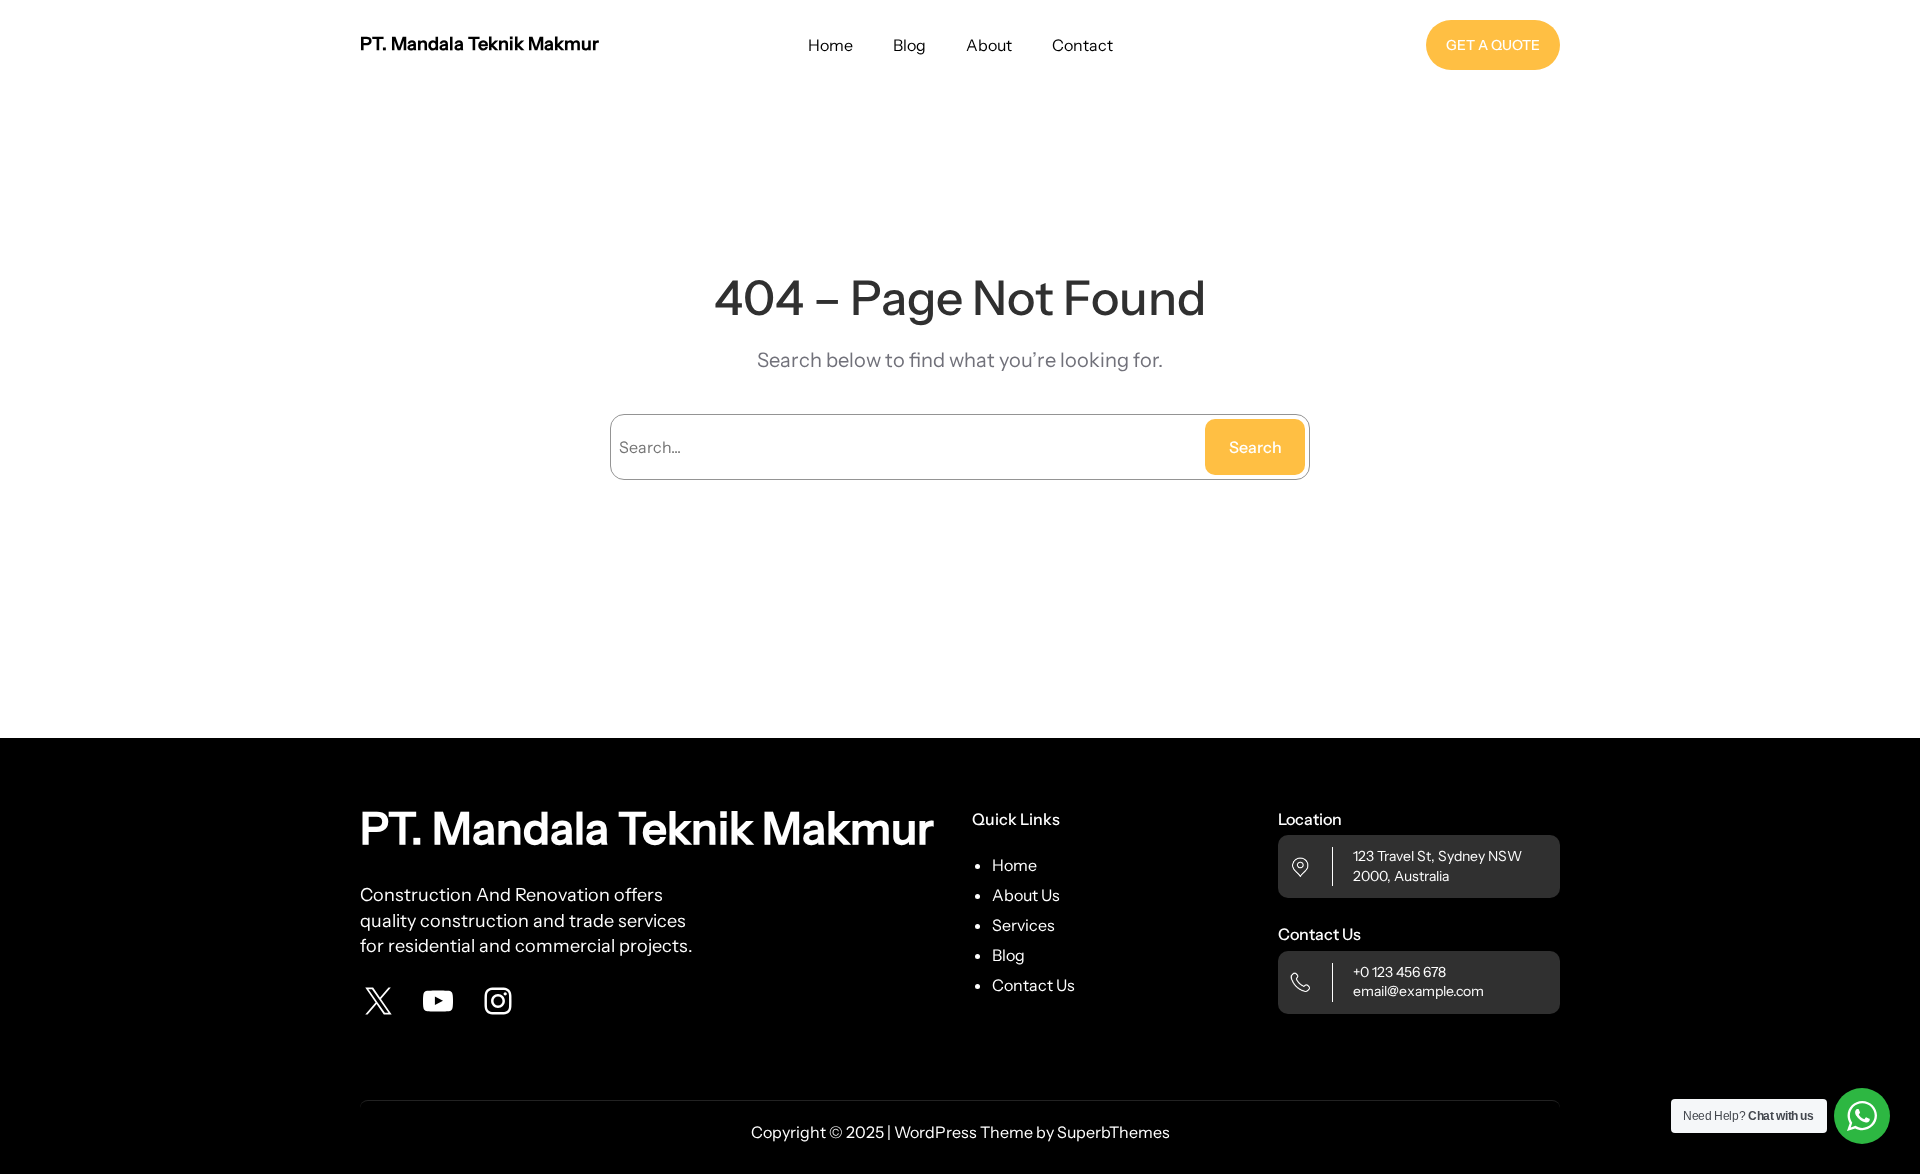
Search (1255, 447)
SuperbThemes (1113, 1132)
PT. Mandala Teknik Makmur (479, 44)
